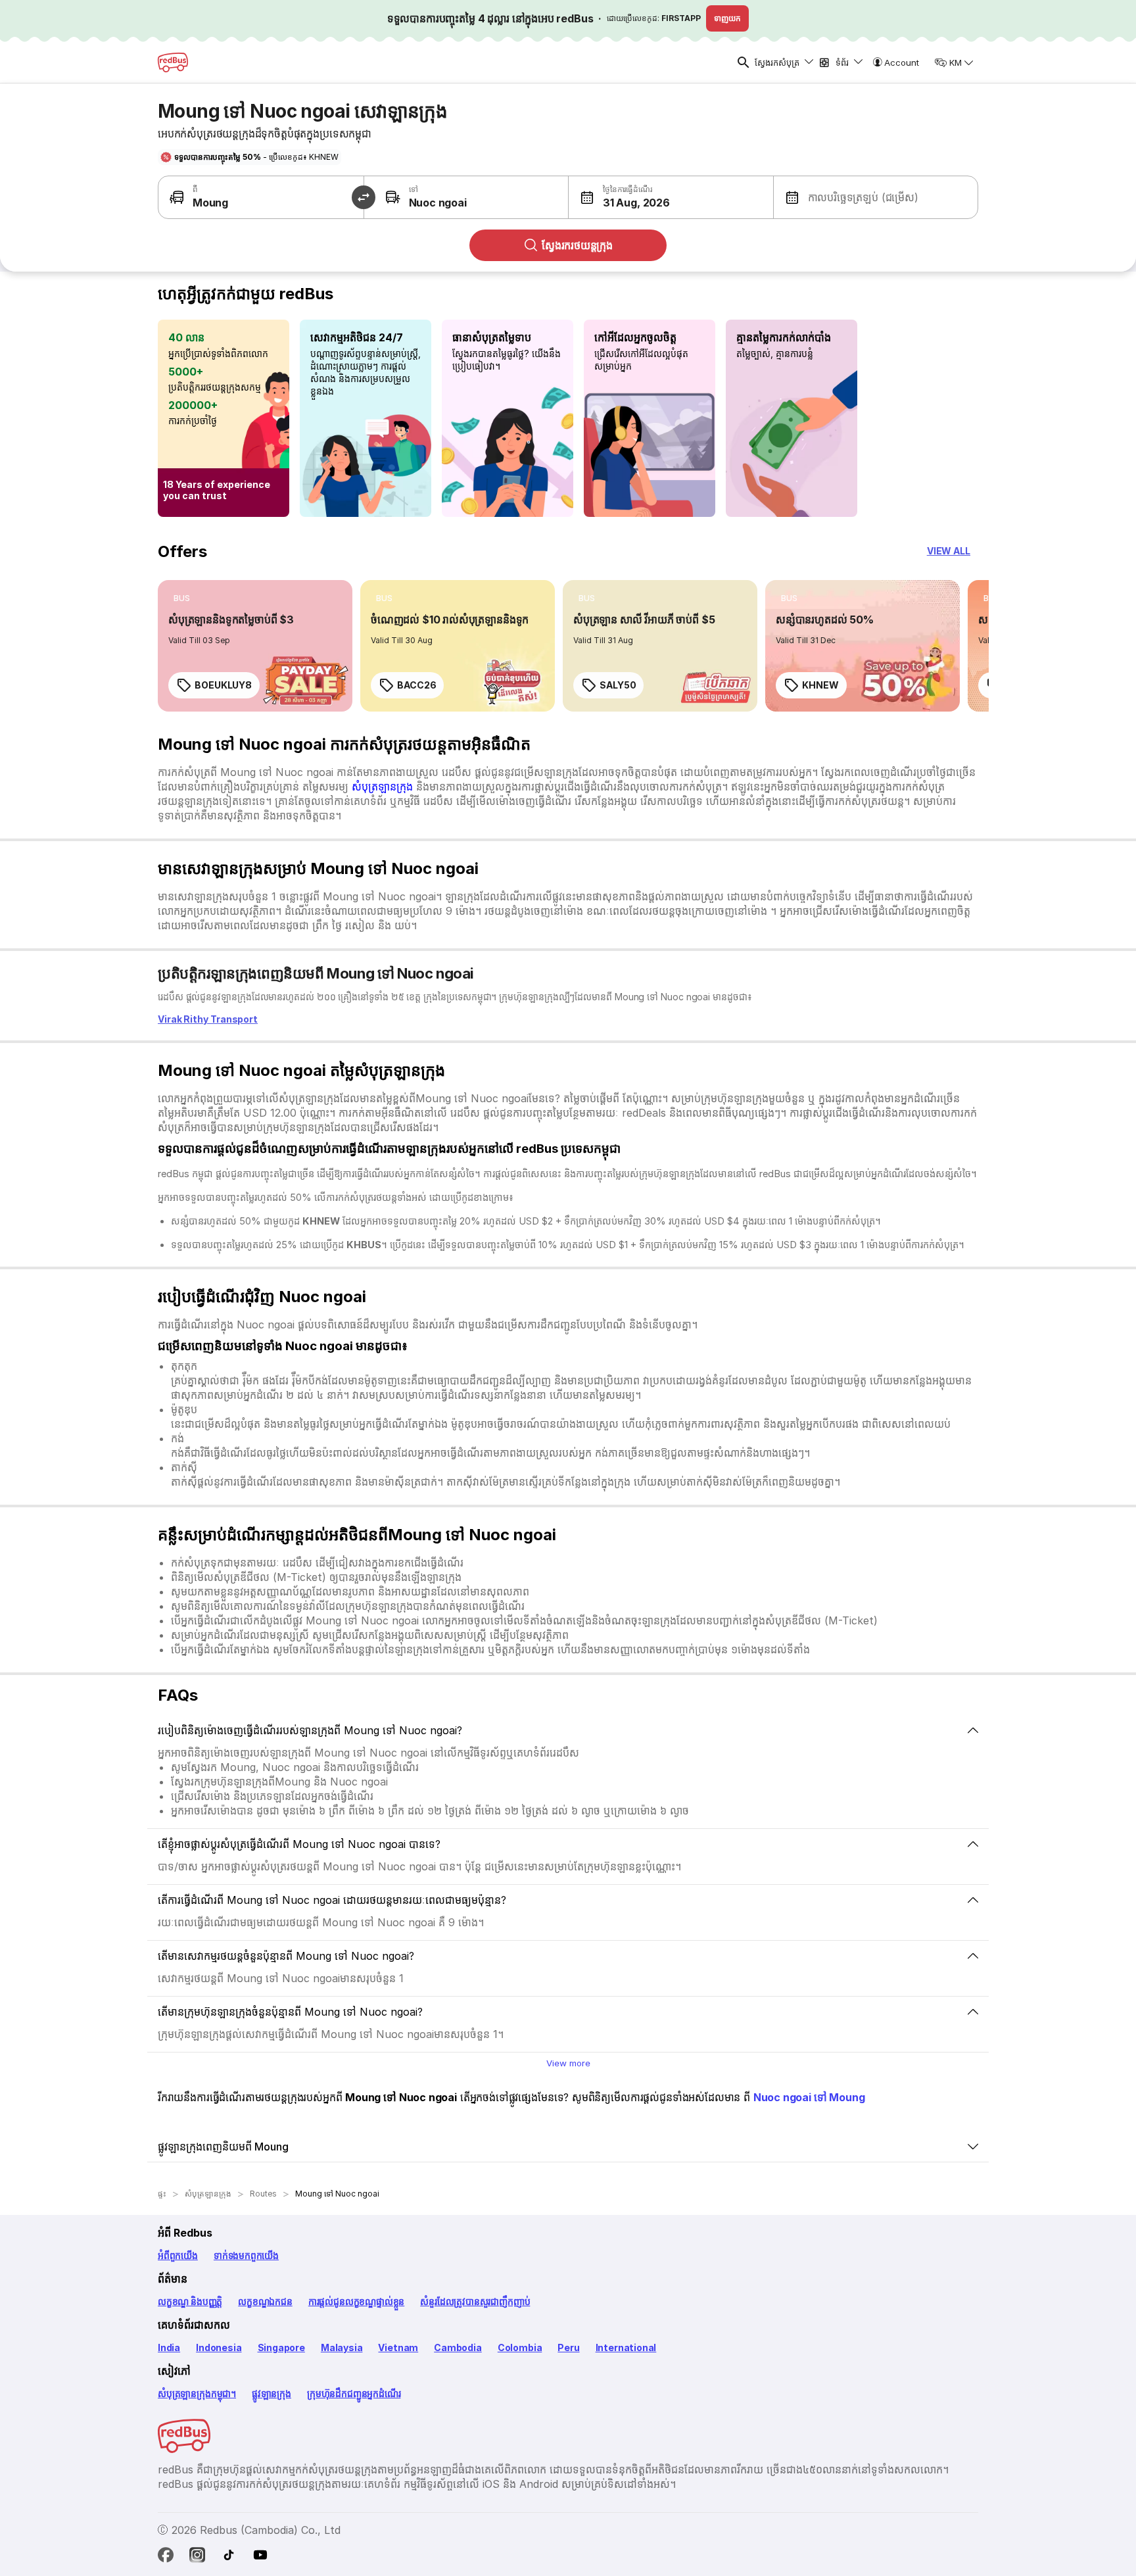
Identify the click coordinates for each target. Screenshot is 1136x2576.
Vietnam (398, 2347)
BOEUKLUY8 (223, 685)
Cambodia (458, 2347)
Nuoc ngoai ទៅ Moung (809, 2097)
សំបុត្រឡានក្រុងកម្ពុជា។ (197, 2394)
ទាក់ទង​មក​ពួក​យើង (246, 2255)
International (626, 2347)
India (169, 2347)
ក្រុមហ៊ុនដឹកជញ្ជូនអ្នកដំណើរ (354, 2394)
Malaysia (342, 2347)
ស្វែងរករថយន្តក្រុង (577, 245)
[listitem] (182, 598)
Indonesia (219, 2347)
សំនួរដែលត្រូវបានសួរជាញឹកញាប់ (475, 2301)
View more (568, 2063)
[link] (255, 646)
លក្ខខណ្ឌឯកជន (265, 2301)
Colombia (520, 2347)
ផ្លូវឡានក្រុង (272, 2394)
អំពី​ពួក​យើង (178, 2255)
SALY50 (618, 685)
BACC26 (416, 685)
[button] (620, 197)
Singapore (281, 2347)
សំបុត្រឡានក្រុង (382, 787)
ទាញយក (727, 18)
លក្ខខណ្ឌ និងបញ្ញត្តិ (190, 2301)
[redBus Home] (173, 62)
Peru (568, 2347)
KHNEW (820, 685)
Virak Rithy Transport (208, 1019)
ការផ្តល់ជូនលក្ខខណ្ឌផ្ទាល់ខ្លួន (356, 2301)
